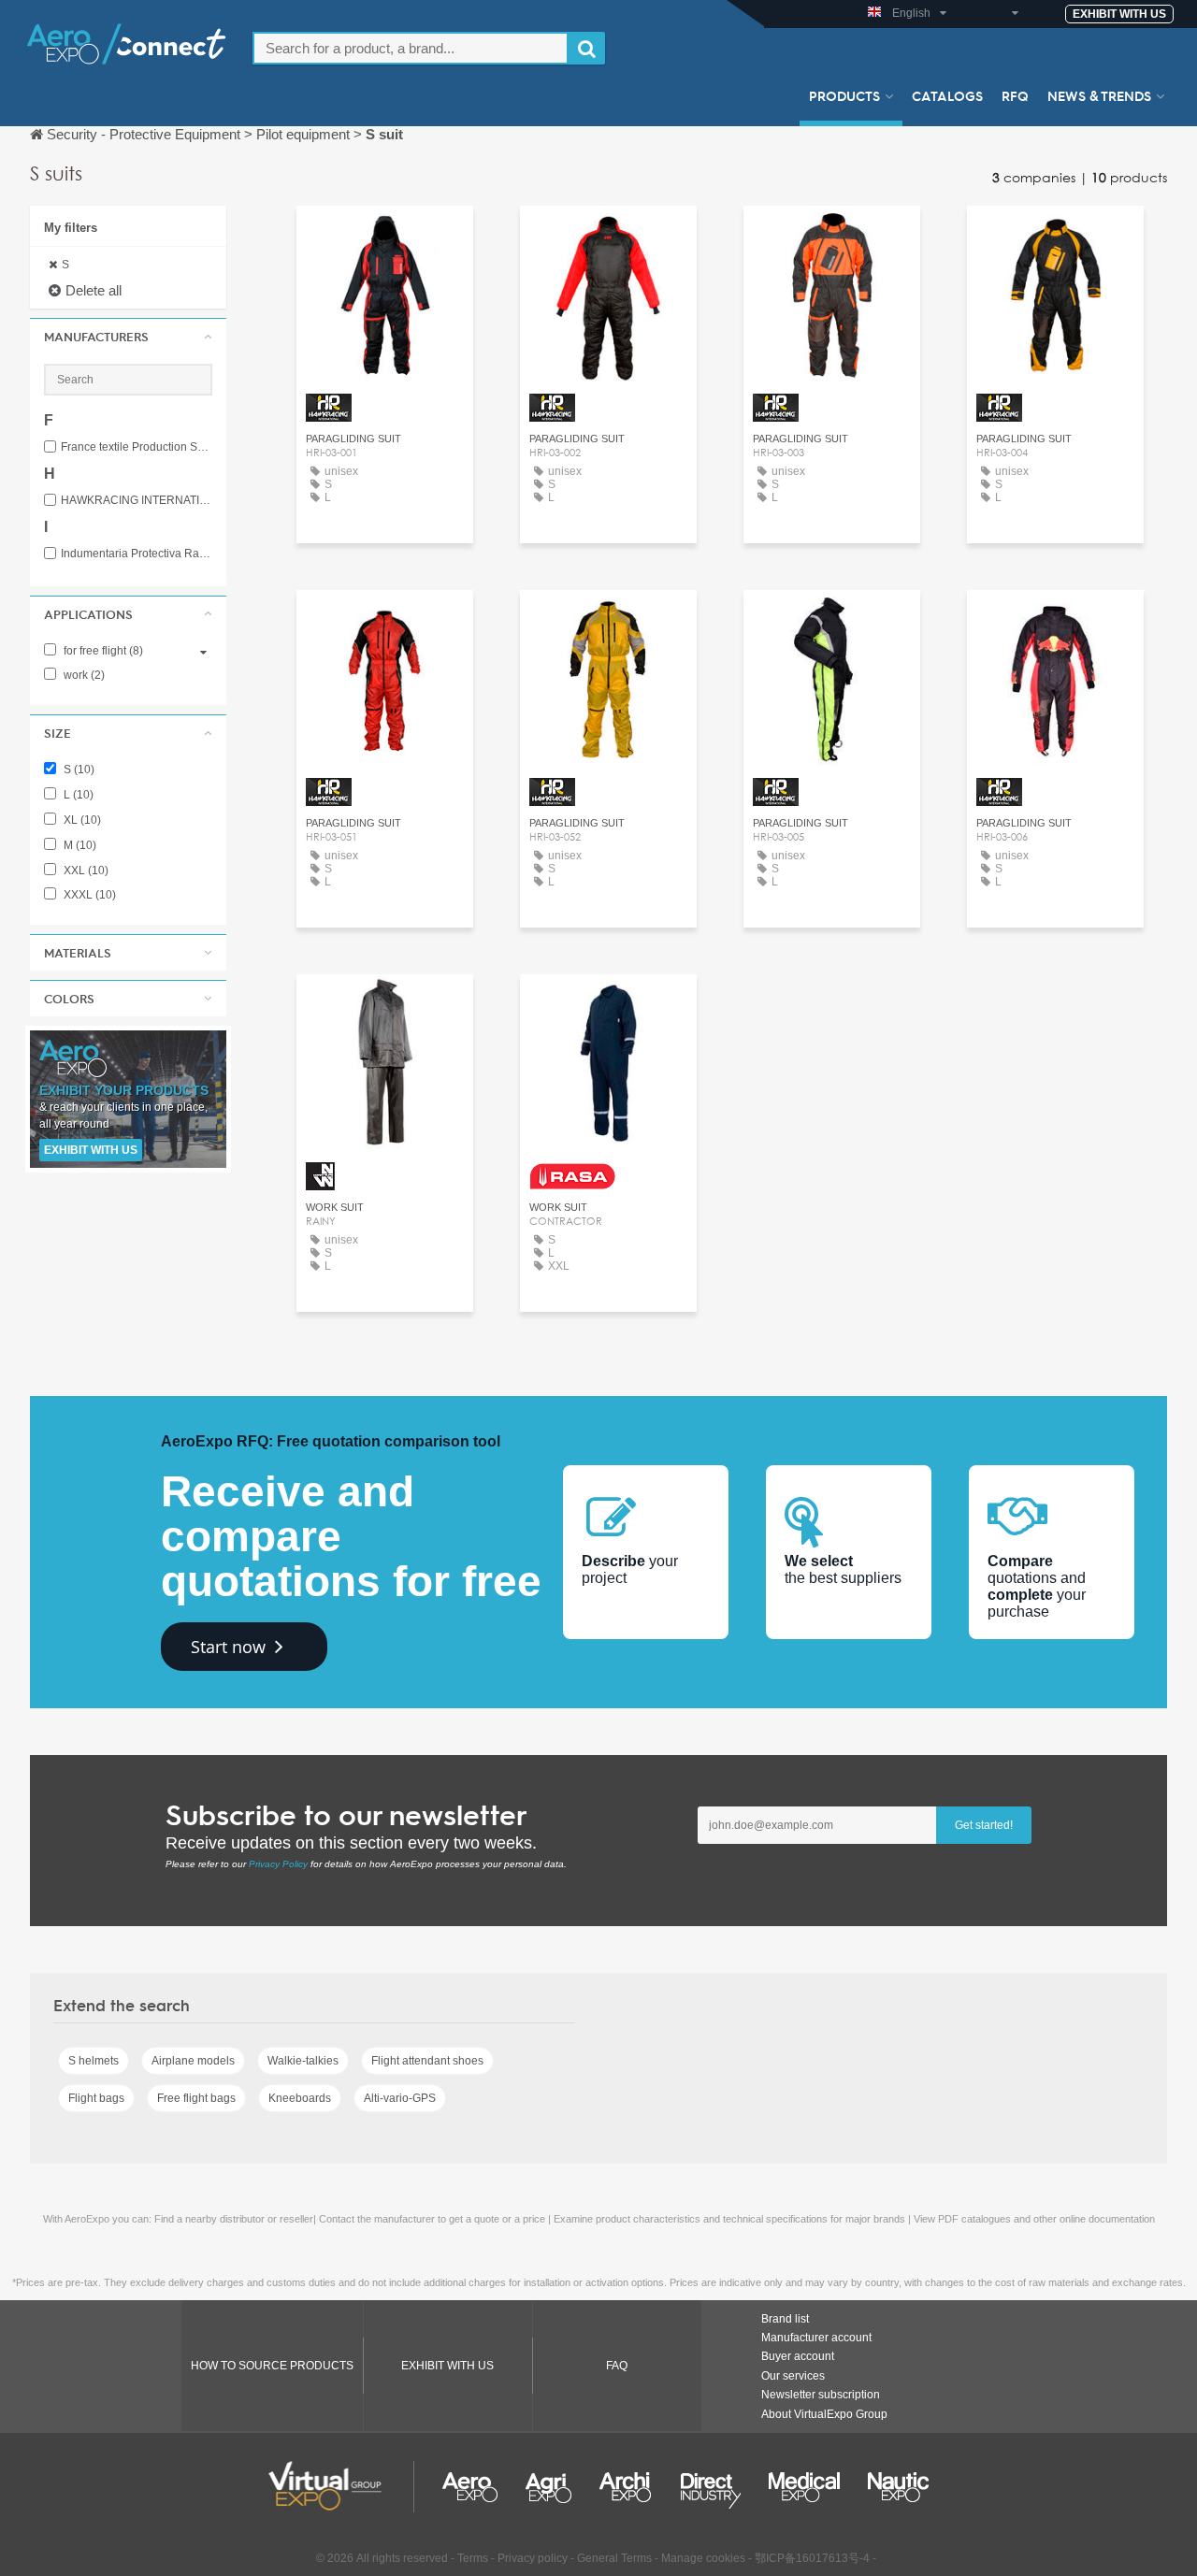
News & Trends (1099, 95)
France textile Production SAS (137, 447)
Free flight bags (196, 2098)
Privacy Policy (278, 1864)
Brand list (785, 2319)
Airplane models (193, 2061)
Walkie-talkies (303, 2061)
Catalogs (947, 95)
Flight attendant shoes (427, 2061)
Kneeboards (300, 2098)
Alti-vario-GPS (400, 2098)
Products (844, 95)
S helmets (94, 2061)
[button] (128, 337)
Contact (385, 237)
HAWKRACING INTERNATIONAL (137, 501)
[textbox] (411, 48)
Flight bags (96, 2098)
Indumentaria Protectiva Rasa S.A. (137, 554)
